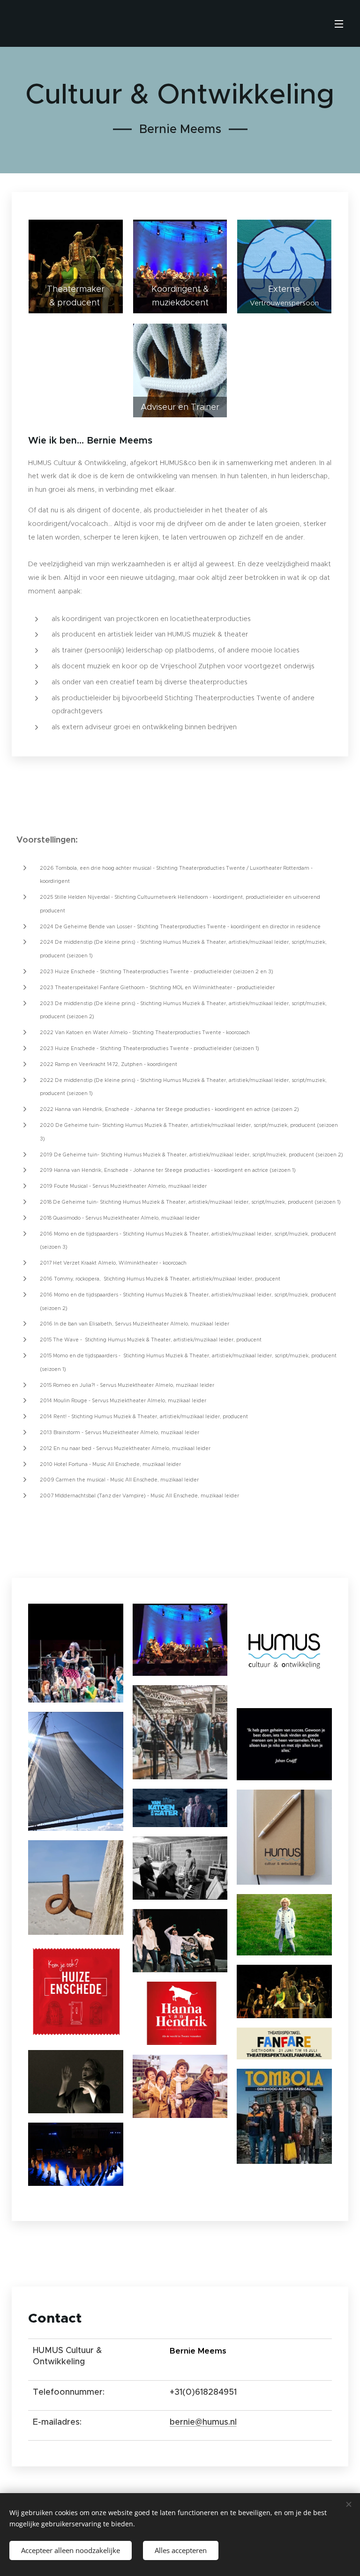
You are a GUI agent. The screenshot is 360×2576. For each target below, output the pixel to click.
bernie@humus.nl (203, 2422)
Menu (339, 23)
